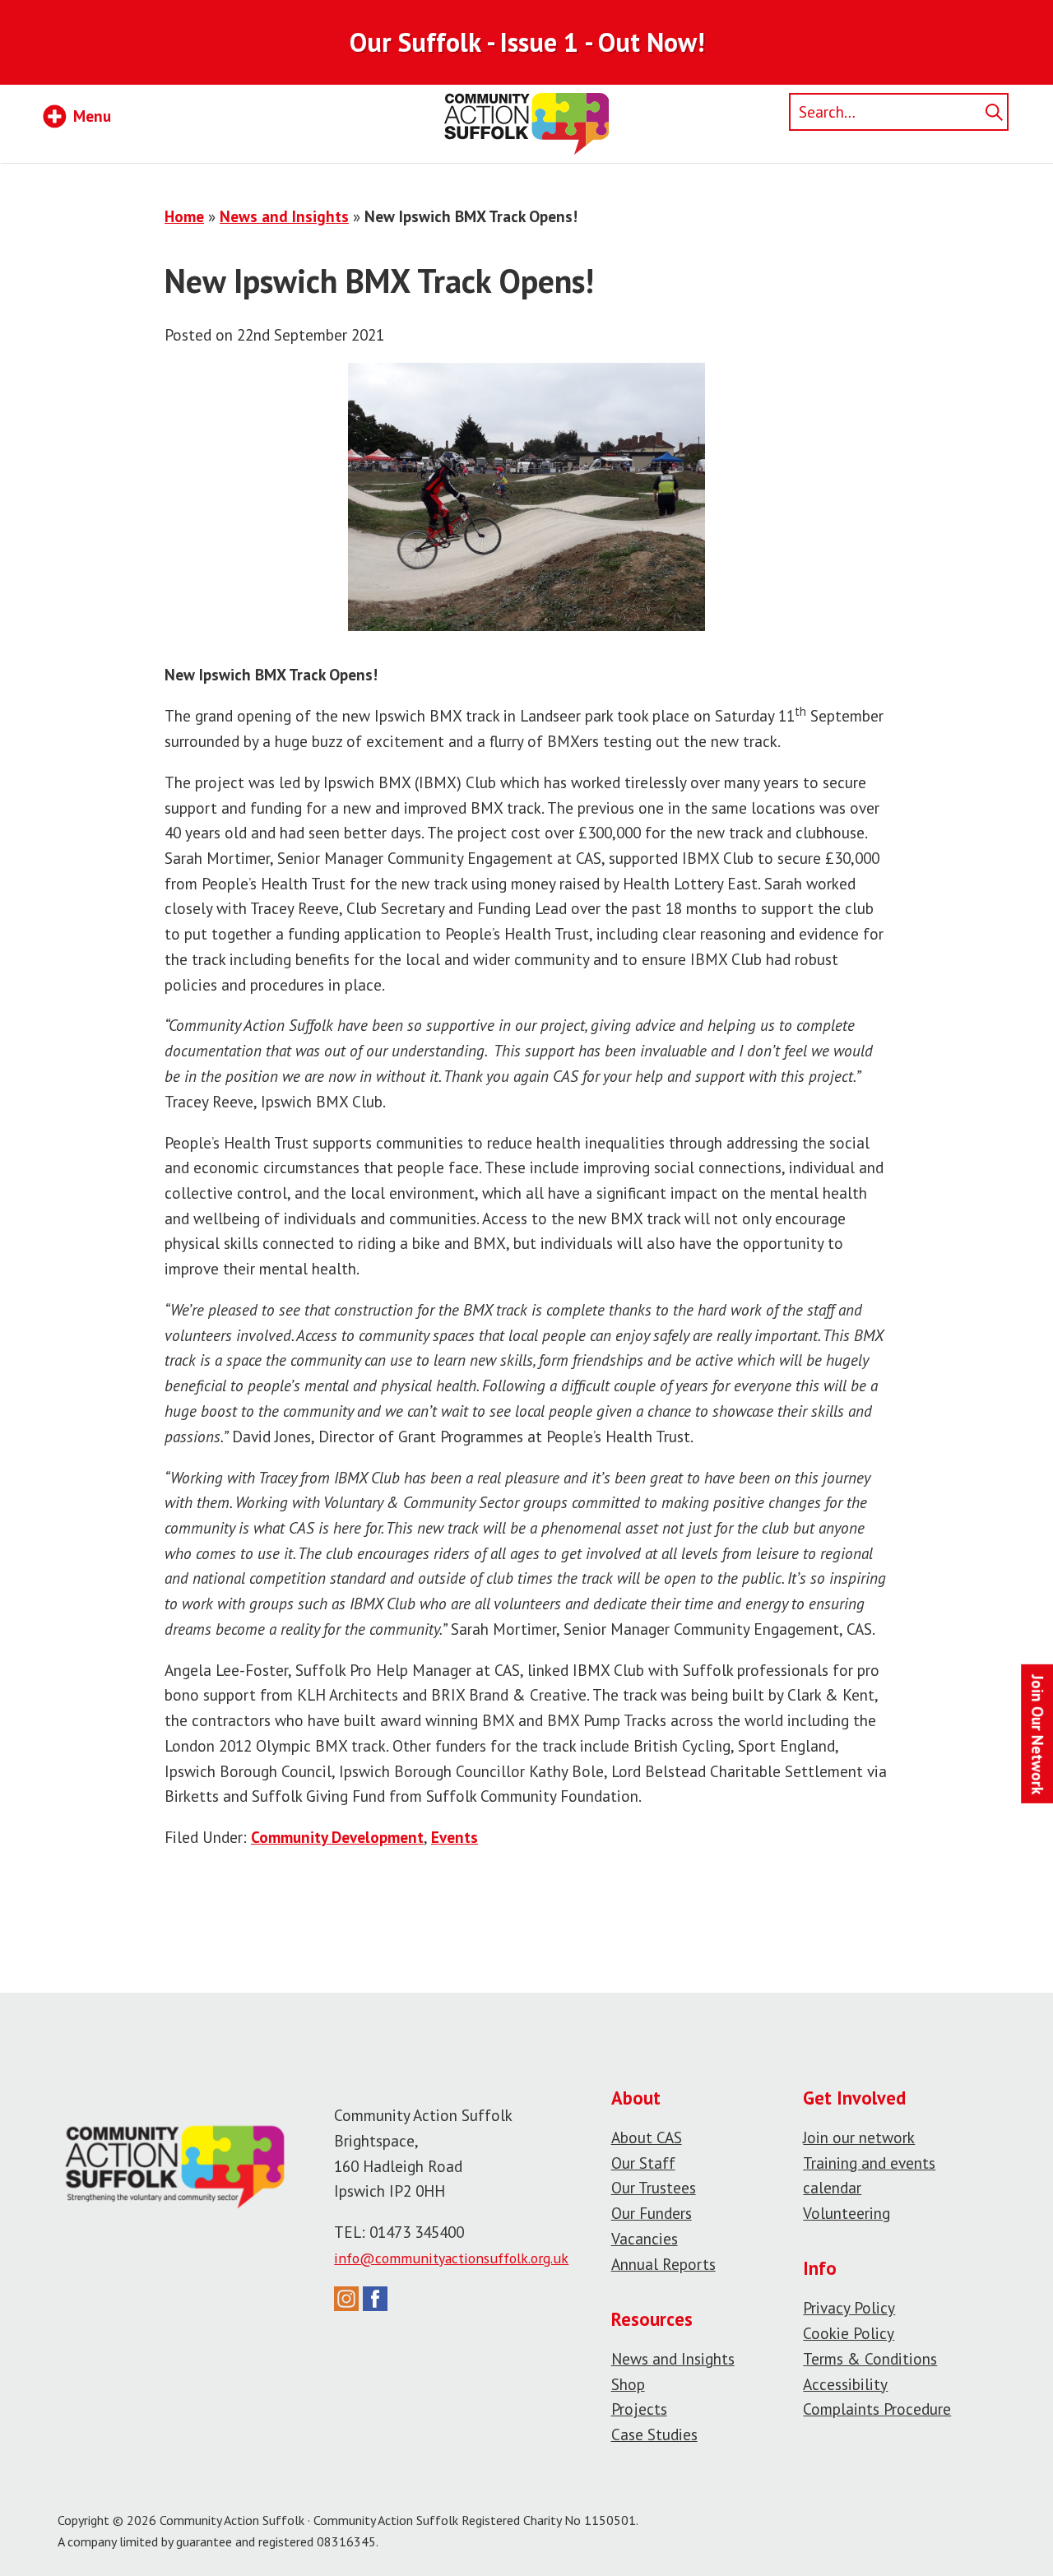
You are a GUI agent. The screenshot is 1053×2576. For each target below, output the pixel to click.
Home (184, 216)
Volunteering (847, 2213)
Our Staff (643, 2163)
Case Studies (654, 2434)
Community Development (337, 1837)
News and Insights (284, 216)
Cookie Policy (849, 2333)
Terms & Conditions (870, 2358)
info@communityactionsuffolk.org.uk (451, 2258)
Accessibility (845, 2384)
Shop (628, 2384)
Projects (639, 2409)
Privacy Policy (849, 2307)
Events (455, 1837)
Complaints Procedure (877, 2409)
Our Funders (652, 2213)
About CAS (647, 2137)
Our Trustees (654, 2187)
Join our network (859, 2137)
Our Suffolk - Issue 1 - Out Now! (527, 42)
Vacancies (645, 2238)
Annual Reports (663, 2264)
